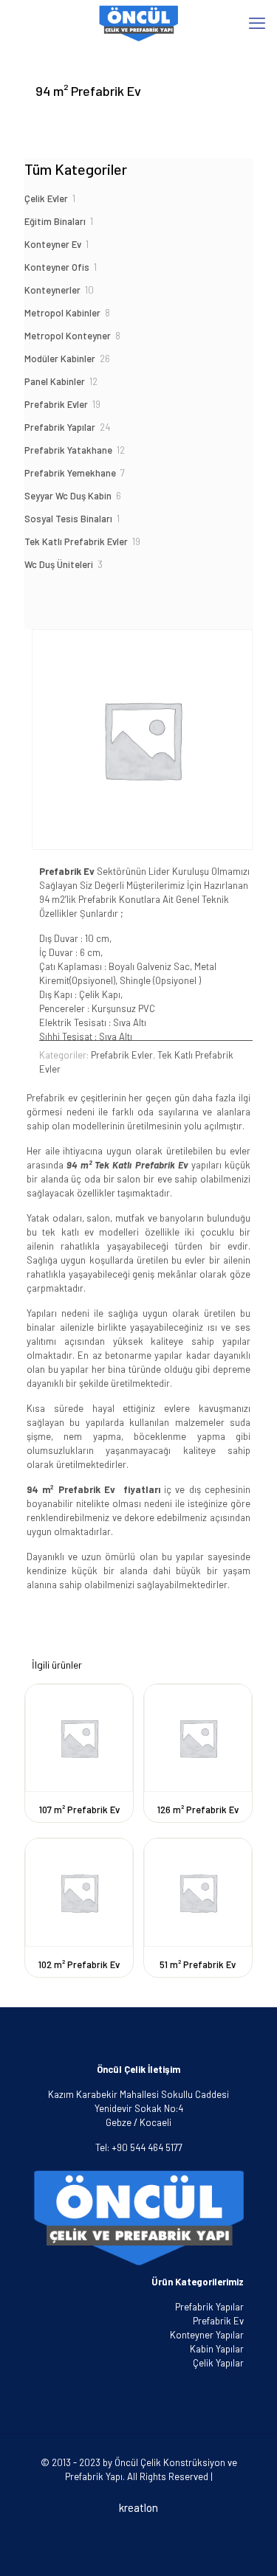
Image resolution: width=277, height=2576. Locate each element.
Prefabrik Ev (218, 2321)
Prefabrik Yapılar (209, 2307)
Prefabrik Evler (122, 1055)
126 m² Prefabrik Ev (198, 1810)
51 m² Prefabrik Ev (198, 1964)
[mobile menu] (257, 22)
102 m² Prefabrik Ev (79, 1964)
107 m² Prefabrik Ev (79, 1810)
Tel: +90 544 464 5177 (139, 2147)
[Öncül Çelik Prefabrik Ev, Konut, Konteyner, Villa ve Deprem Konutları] (138, 22)
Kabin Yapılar (217, 2349)
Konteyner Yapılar (207, 2335)
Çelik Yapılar (218, 2363)
